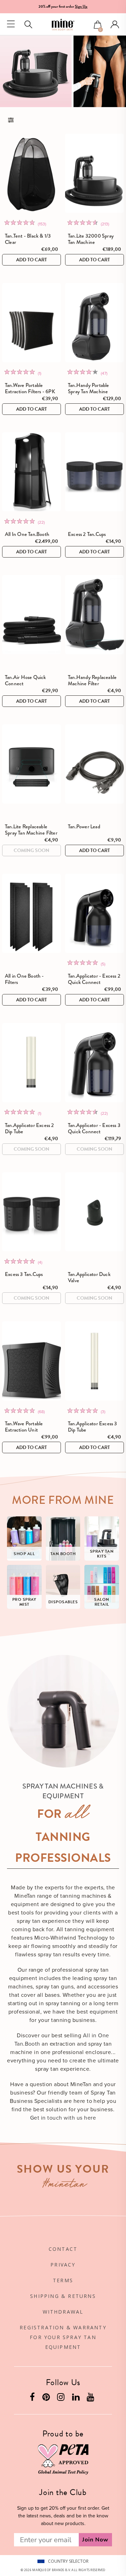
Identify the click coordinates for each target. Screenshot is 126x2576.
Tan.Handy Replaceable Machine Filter (92, 680)
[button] (98, 25)
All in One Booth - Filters (24, 979)
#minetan (65, 2185)
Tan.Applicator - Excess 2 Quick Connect (94, 979)
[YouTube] (91, 2399)
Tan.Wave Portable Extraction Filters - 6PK (30, 388)
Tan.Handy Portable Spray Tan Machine (89, 388)
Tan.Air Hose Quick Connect (26, 680)
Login (115, 24)
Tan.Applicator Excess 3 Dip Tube (93, 1427)
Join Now (95, 2540)
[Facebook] (33, 2399)
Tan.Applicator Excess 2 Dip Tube (30, 1128)
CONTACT (63, 2249)
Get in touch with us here (63, 2118)
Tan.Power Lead (84, 827)
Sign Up (81, 6)
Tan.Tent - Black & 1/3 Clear (28, 239)
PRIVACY (63, 2265)
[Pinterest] (47, 2399)
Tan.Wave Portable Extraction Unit (24, 1427)
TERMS (63, 2280)
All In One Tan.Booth (27, 534)
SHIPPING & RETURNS (63, 2296)
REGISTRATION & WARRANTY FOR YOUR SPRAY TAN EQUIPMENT (63, 2337)
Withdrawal (63, 2312)
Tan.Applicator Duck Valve (89, 1277)
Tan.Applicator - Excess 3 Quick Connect (94, 1128)
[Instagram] (62, 2399)
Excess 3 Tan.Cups (24, 1274)
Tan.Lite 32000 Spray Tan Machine (91, 239)
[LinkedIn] (77, 2399)
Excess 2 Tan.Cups (87, 534)
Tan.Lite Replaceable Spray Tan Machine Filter (31, 830)
